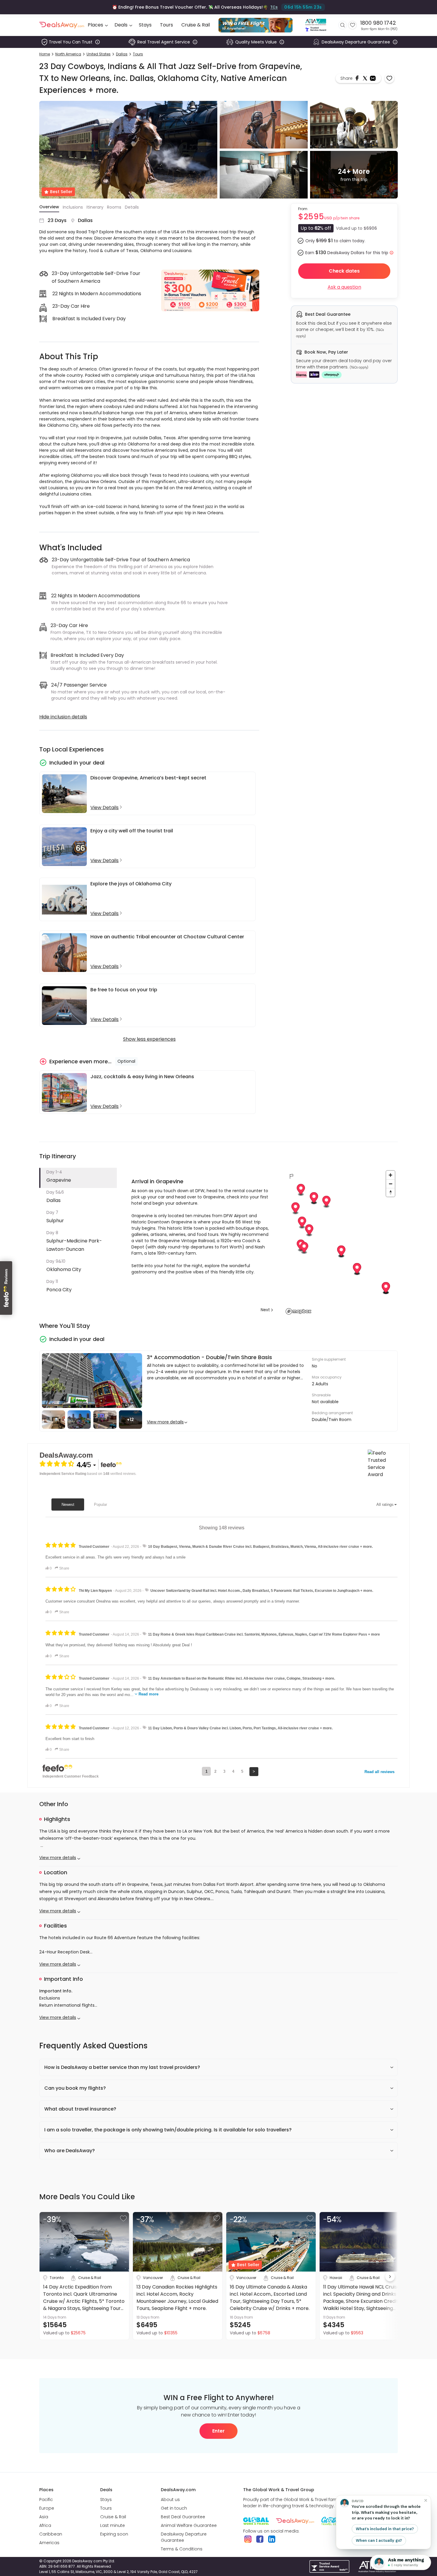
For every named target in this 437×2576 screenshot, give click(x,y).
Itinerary (95, 207)
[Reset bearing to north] (390, 1192)
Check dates (344, 271)
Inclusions (73, 207)
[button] (78, 1178)
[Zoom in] (390, 1175)
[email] (373, 78)
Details (132, 207)
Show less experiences (149, 1039)
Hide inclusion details (63, 717)
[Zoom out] (390, 1184)
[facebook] (358, 78)
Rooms (114, 207)
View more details (165, 1422)
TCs (274, 7)
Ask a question (344, 287)
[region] (341, 1242)
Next (265, 1310)
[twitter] (366, 78)
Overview (49, 207)
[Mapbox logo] (298, 1311)
